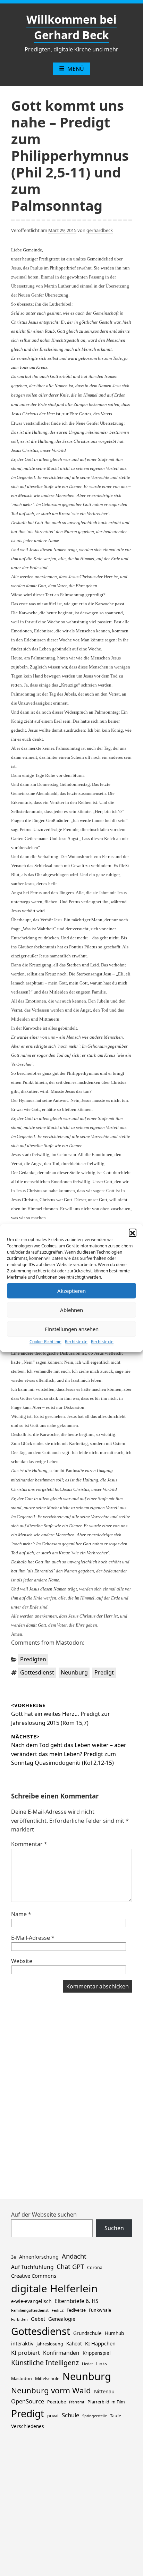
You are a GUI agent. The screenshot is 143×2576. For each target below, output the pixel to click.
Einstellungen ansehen (72, 1329)
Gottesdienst (37, 1672)
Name (21, 1914)
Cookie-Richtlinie (45, 1342)
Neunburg (74, 1672)
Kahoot (74, 2344)
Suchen (114, 2228)
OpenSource (28, 2401)
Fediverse (76, 2310)
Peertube (57, 2402)
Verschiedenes (28, 2426)
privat (53, 2416)
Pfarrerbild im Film (106, 2402)
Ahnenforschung (39, 2257)
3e (14, 2257)
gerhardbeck (100, 230)
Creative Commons (34, 2276)
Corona (95, 2267)
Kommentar (29, 1844)
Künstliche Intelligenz (45, 2363)
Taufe (116, 2416)
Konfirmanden (61, 2353)
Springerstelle (95, 2416)
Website (22, 1961)
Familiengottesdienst (30, 2310)
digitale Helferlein (54, 2288)
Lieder (87, 2364)
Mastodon (22, 2379)
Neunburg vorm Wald (51, 2390)
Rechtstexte (76, 1342)
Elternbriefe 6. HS (76, 2301)
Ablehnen (71, 1310)
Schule (70, 2415)
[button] (133, 1232)
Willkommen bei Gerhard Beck (71, 27)
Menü (76, 69)
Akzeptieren (71, 1291)
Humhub (114, 2333)
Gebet (38, 2319)
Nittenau (104, 2391)
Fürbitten (19, 2319)
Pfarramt (77, 2402)
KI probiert (26, 2353)
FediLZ (58, 2310)
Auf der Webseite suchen (44, 2214)
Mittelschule (47, 2379)
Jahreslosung (50, 2344)
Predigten (33, 1659)
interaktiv (22, 2343)
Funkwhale (100, 2310)
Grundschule (87, 2333)
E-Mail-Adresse (33, 1938)
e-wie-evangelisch (31, 2301)
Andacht (74, 2256)
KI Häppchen (100, 2343)
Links (102, 2364)
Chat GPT (70, 2266)
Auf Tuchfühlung (32, 2267)
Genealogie (62, 2319)
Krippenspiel (97, 2353)
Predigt (104, 1672)
